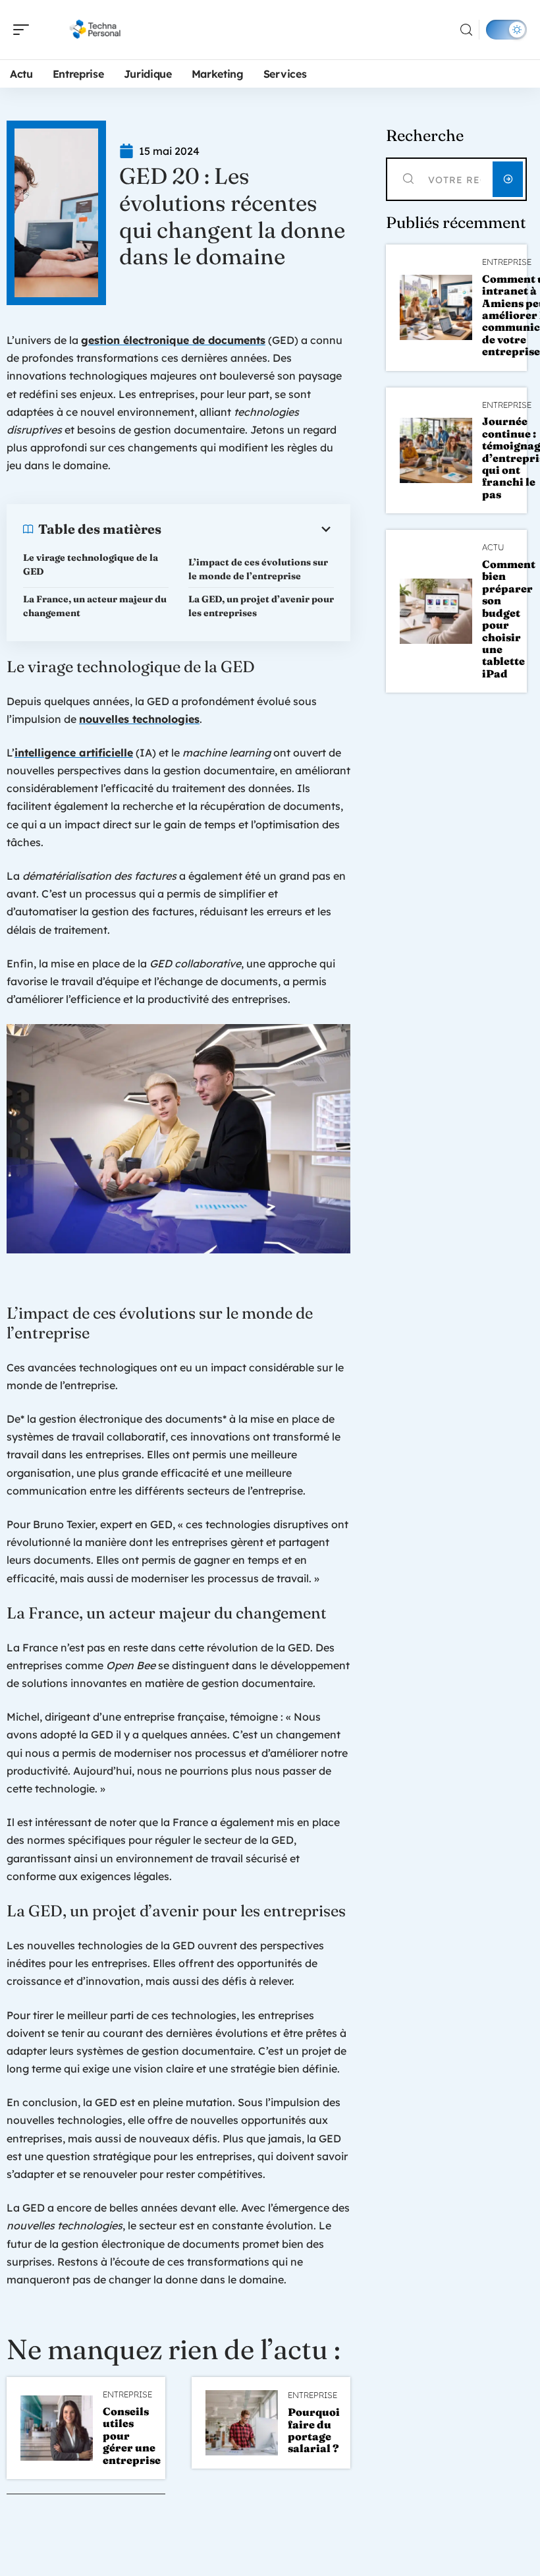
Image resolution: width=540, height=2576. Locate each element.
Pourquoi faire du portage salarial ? (314, 2430)
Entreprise (127, 2394)
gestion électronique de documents (173, 340)
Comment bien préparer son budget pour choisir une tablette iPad (509, 619)
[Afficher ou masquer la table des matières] (248, 529)
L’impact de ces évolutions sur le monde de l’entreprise (258, 569)
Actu (493, 547)
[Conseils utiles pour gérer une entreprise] (57, 2428)
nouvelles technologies (139, 719)
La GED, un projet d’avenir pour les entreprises (261, 606)
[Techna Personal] (95, 30)
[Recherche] (466, 30)
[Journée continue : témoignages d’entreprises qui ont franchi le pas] (436, 450)
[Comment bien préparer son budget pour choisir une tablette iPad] (436, 611)
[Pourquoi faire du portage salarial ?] (242, 2423)
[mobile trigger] (24, 30)
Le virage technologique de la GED (91, 564)
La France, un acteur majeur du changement (95, 606)
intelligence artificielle (74, 753)
